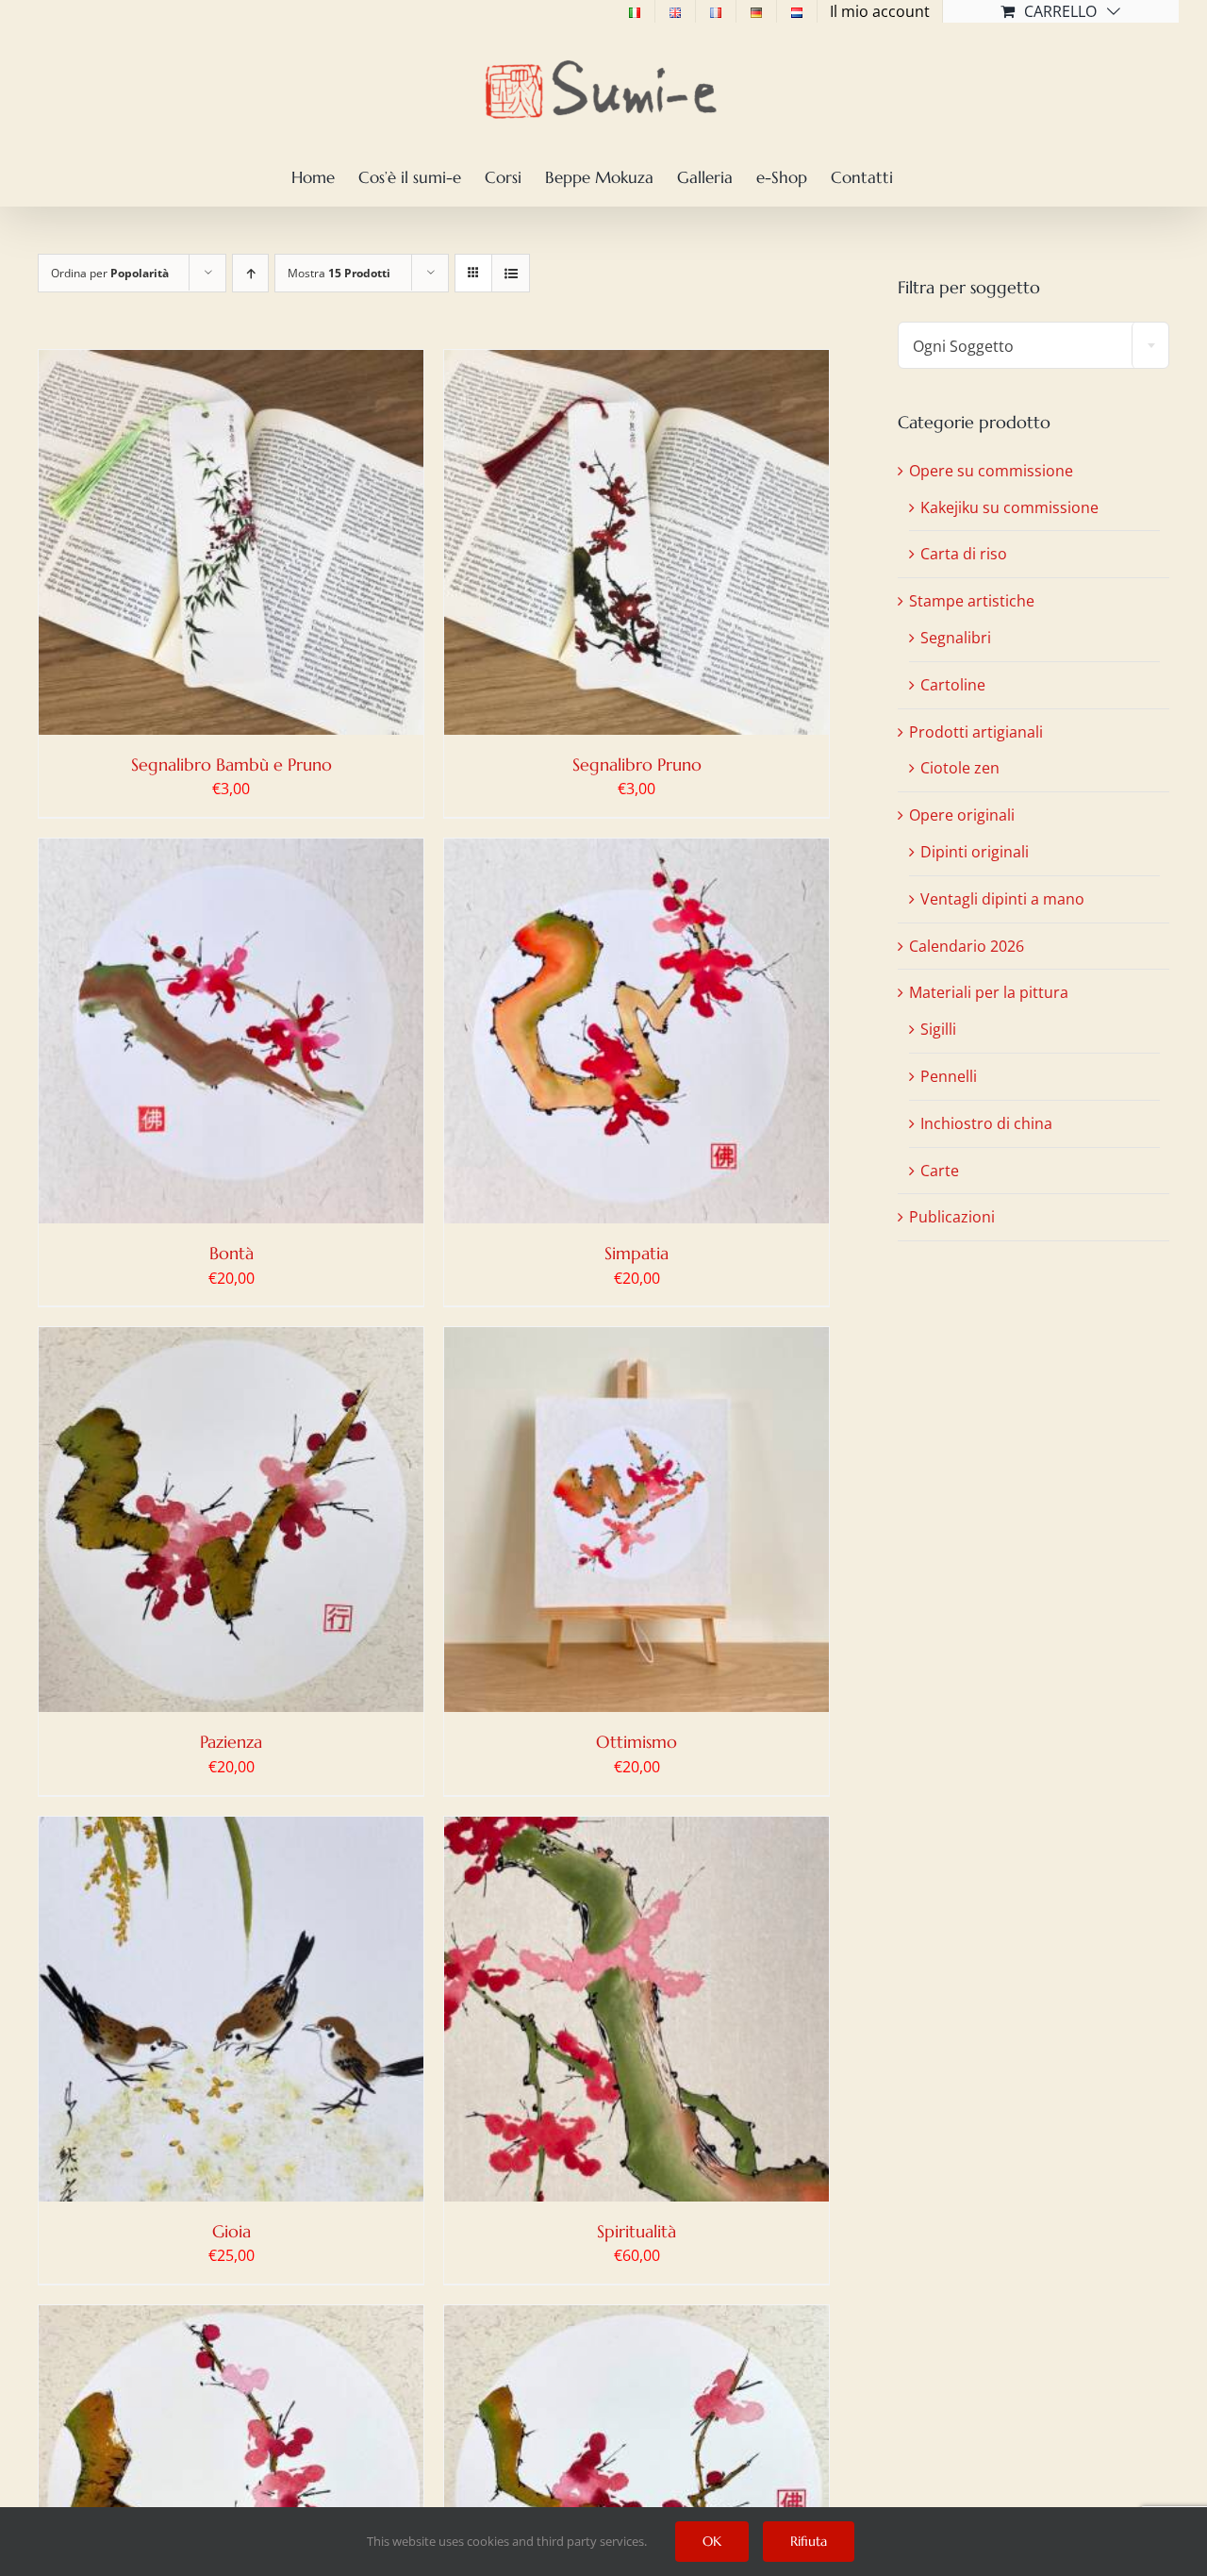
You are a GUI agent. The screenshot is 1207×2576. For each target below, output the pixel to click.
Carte (940, 1171)
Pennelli (949, 1076)
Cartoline (953, 685)
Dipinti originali (975, 852)
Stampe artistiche (972, 601)
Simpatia (637, 1253)
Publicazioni (952, 1217)
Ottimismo (637, 1742)
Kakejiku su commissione (1009, 507)
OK (712, 2541)
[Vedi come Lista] (511, 273)
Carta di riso (964, 554)
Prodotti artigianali (976, 732)
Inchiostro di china (986, 1123)
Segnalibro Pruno (637, 764)
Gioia (231, 2231)
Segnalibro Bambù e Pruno (231, 764)
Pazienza (231, 1742)
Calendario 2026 (967, 946)
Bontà (231, 1253)
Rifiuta (809, 2541)
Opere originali (962, 815)
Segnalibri (956, 638)
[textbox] (1033, 346)
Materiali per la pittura (989, 992)
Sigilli (938, 1029)
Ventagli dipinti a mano (1002, 899)
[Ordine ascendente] (250, 273)
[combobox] (1033, 345)
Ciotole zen (960, 768)
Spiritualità (637, 2231)
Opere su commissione (991, 471)
